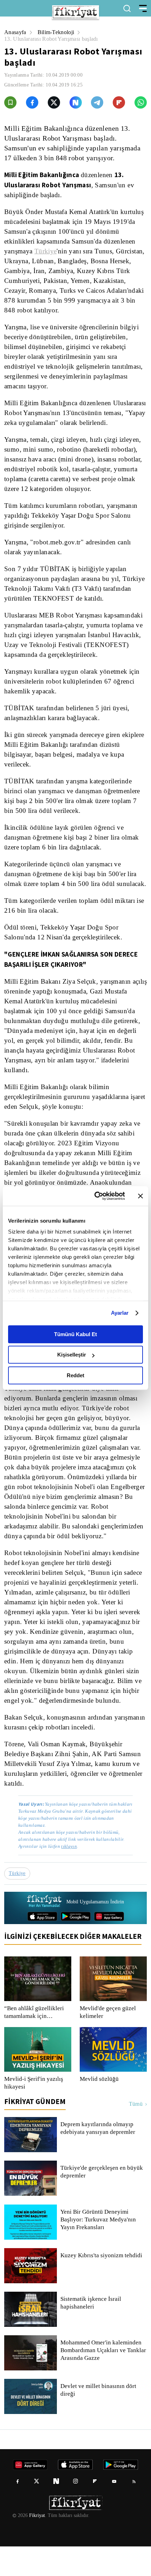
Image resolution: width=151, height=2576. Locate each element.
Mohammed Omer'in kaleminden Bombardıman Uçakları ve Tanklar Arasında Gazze (103, 2380)
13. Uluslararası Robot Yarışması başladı (54, 39)
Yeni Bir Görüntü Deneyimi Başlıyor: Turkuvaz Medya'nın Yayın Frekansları (98, 2249)
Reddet (75, 1375)
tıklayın (69, 1876)
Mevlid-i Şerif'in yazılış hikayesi (33, 2112)
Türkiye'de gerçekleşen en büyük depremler (103, 2201)
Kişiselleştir (72, 1355)
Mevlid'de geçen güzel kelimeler (109, 2042)
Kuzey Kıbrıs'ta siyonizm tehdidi (101, 2285)
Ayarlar (120, 1313)
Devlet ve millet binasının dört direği (99, 2420)
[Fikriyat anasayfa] (44, 1931)
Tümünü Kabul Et (75, 1334)
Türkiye (47, 251)
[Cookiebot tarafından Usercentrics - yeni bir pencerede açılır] (95, 1196)
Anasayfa (16, 32)
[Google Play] (76, 1946)
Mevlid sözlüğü (99, 2109)
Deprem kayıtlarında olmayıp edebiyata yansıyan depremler (100, 2158)
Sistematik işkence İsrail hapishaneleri (91, 2332)
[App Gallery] (109, 1946)
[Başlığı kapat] (140, 1196)
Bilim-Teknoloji (57, 32)
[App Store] (42, 1946)
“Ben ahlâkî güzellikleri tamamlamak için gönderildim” (34, 2042)
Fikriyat (37, 2545)
